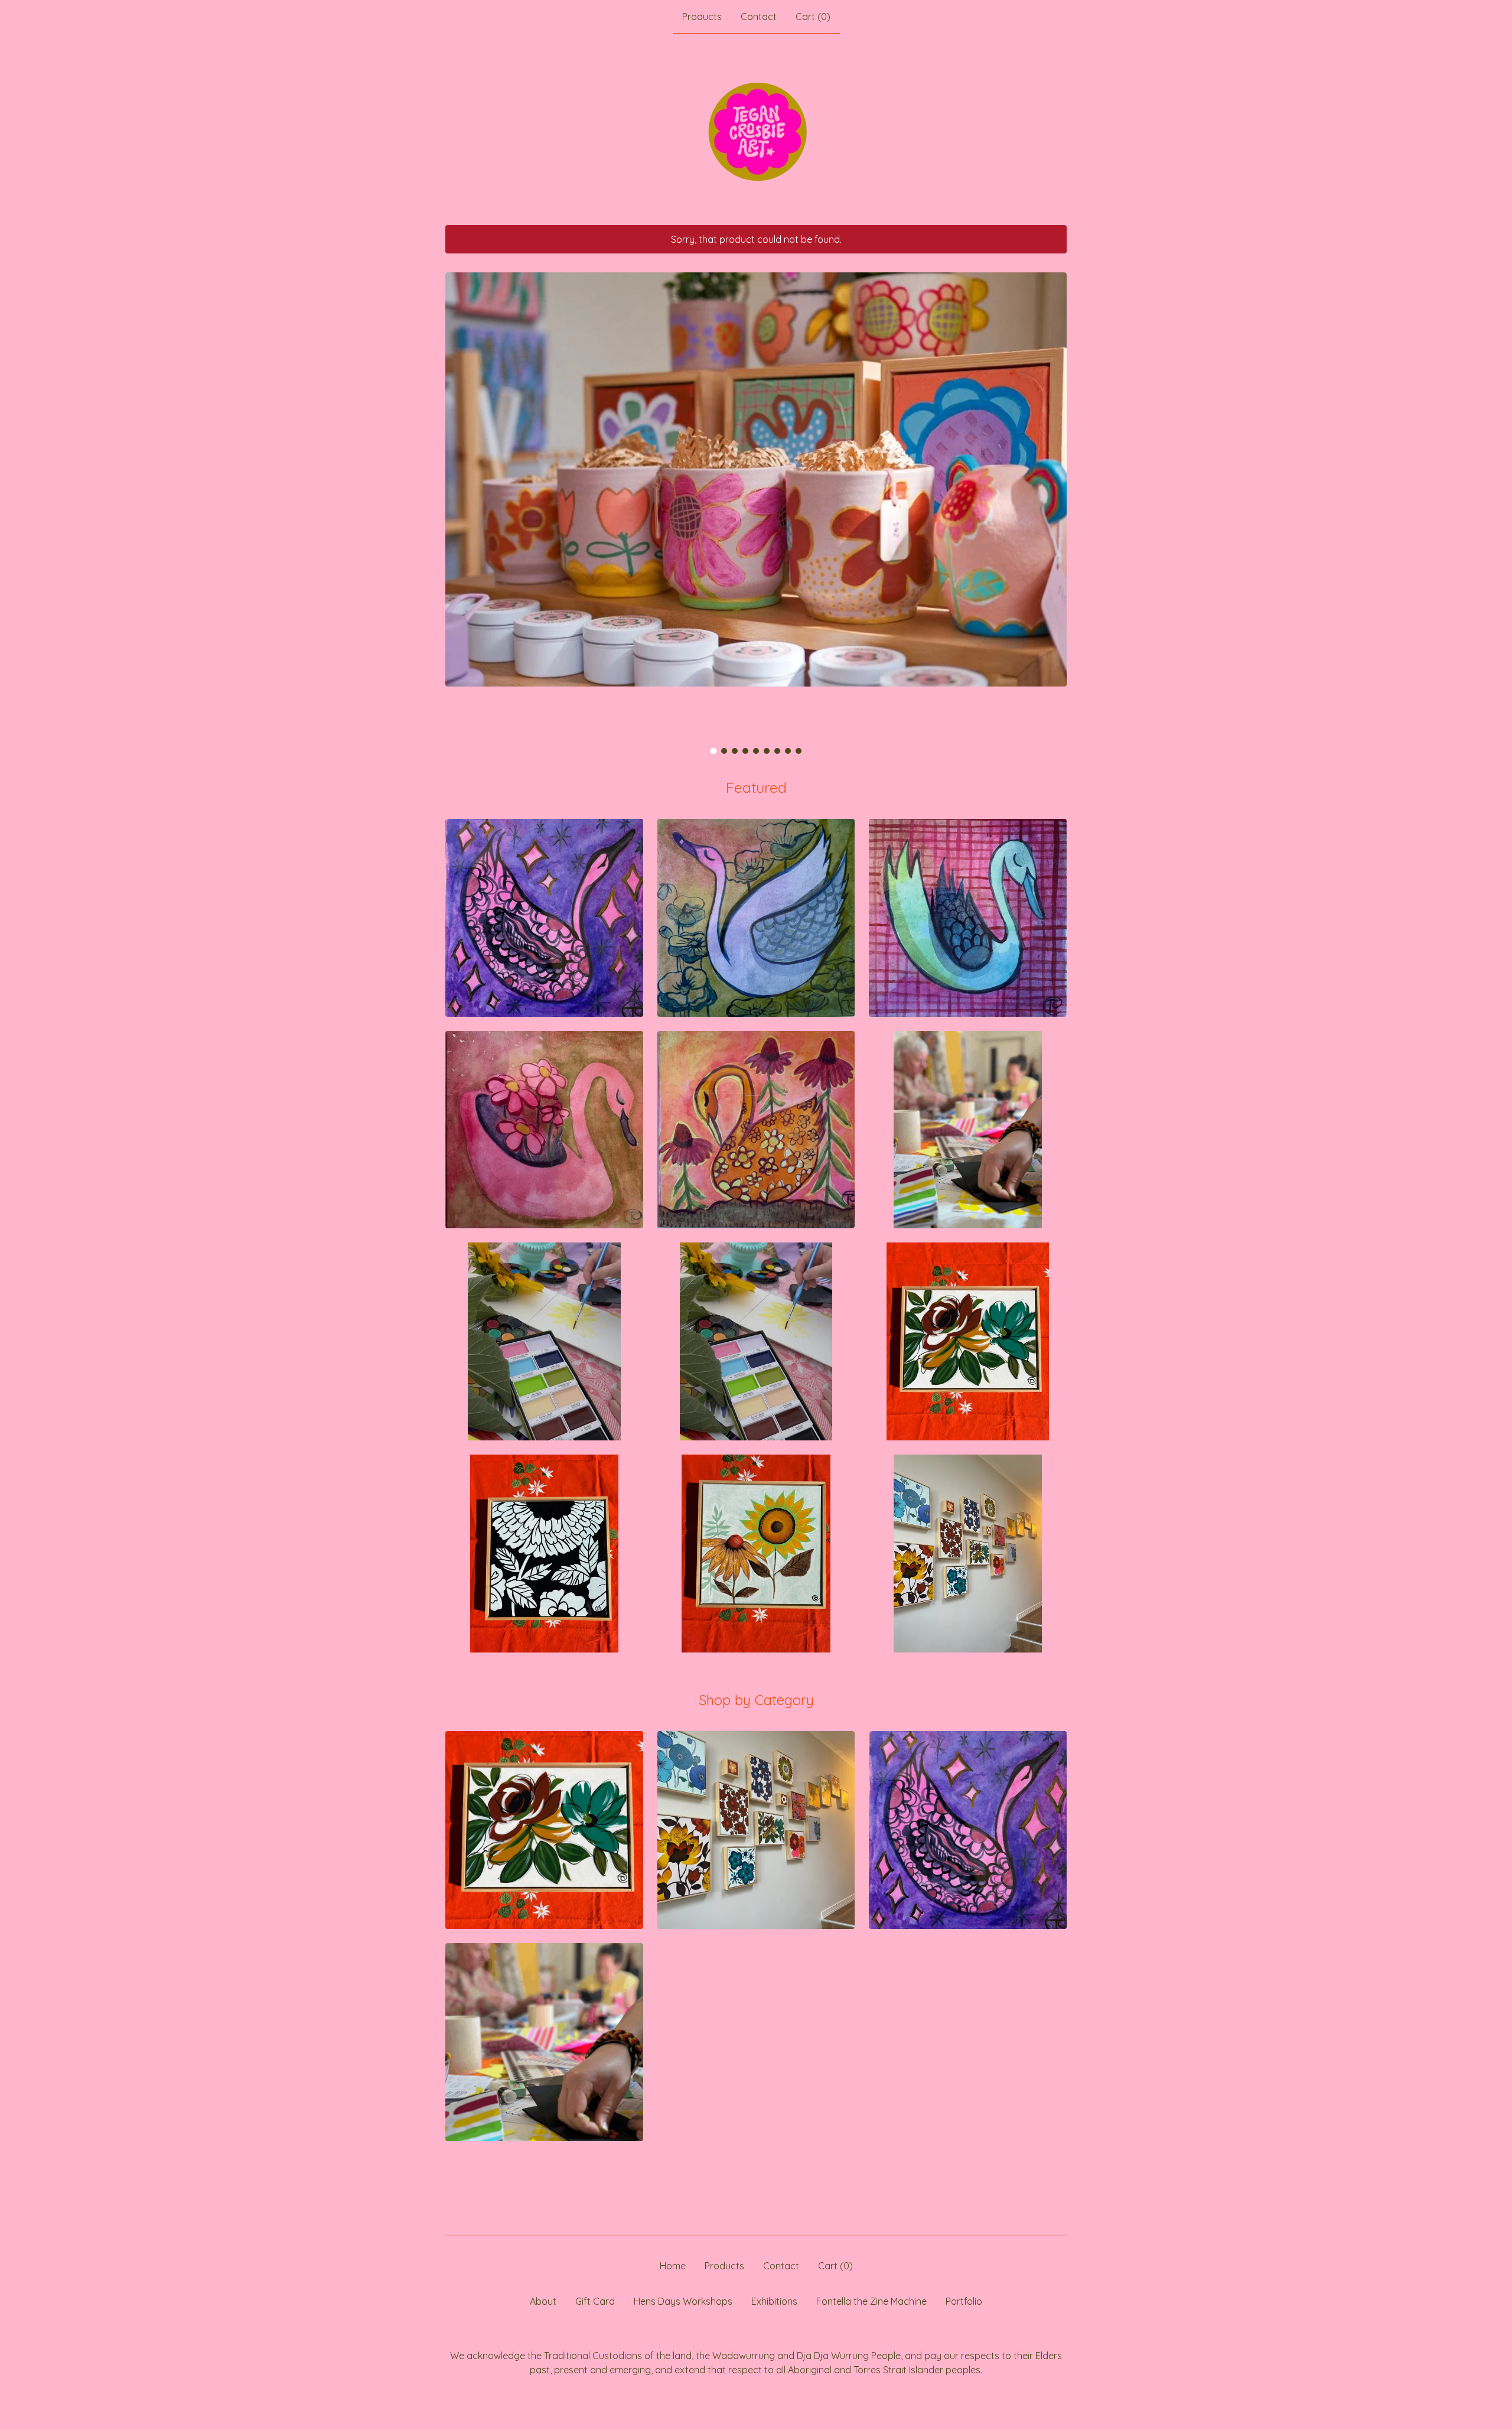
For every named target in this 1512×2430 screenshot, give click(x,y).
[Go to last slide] (462, 497)
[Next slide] (1050, 497)
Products (702, 17)
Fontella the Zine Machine (871, 2301)
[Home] (756, 129)
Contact (759, 17)
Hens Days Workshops (683, 2301)
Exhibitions (774, 2301)
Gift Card (595, 2301)
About (543, 2301)
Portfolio (964, 2301)
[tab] (714, 751)
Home (673, 2266)
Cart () (813, 17)
